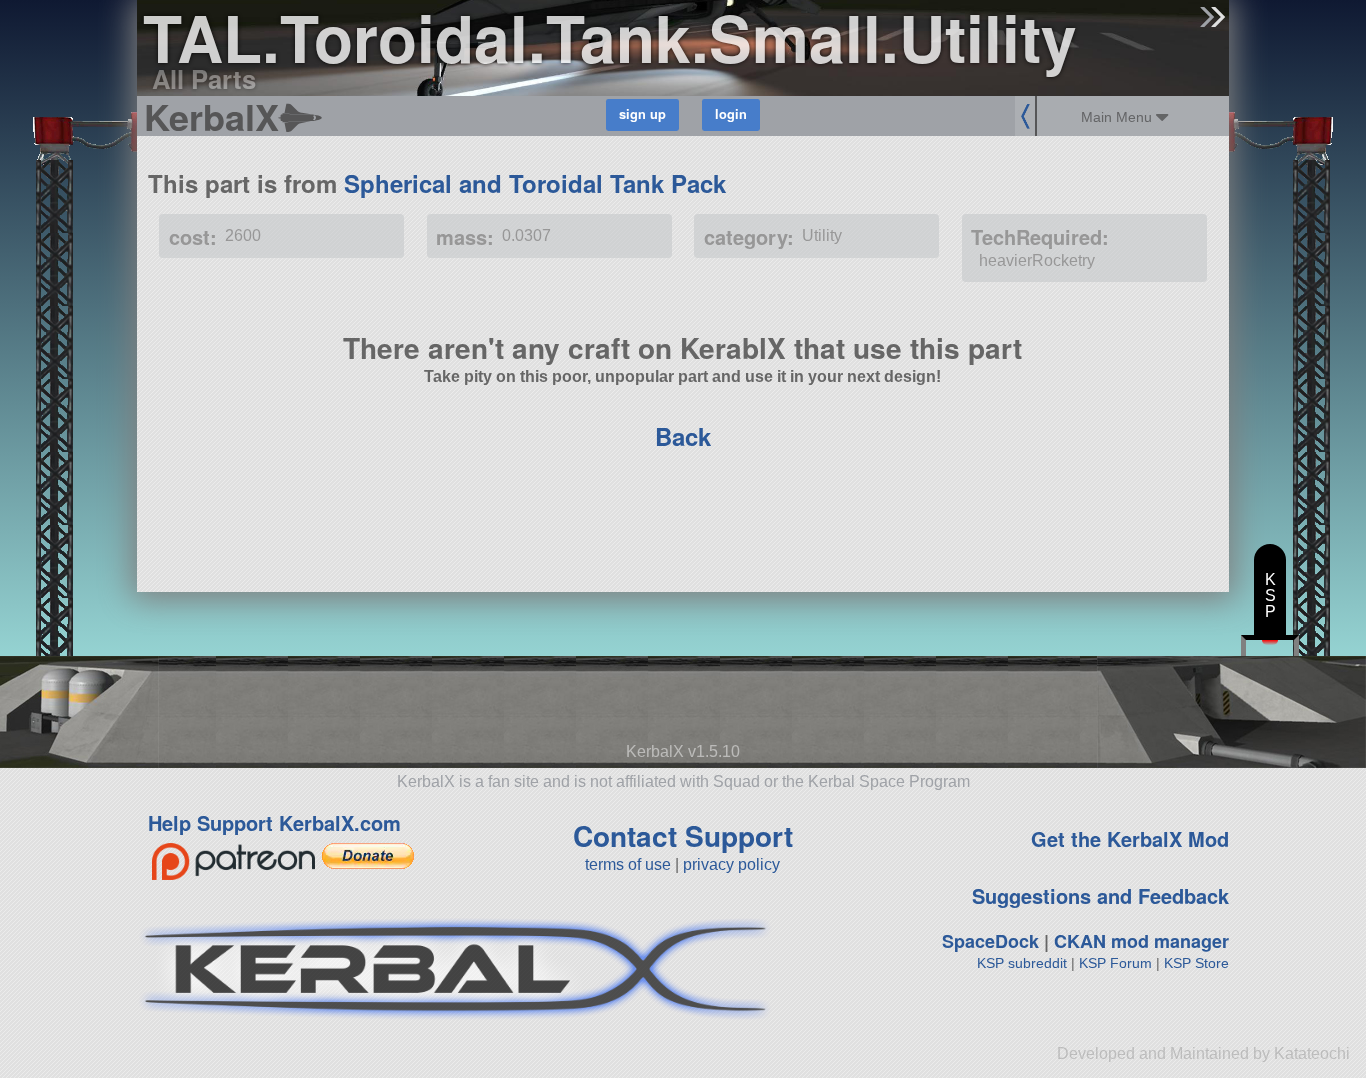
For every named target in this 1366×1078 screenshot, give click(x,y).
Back (683, 436)
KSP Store (1196, 963)
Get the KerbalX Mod (1130, 838)
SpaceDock (990, 941)
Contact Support (683, 835)
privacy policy (731, 864)
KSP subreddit (1022, 963)
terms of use (628, 864)
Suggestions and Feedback (1100, 895)
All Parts (204, 78)
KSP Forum (1115, 963)
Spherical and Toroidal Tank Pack (535, 183)
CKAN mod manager (1141, 941)
